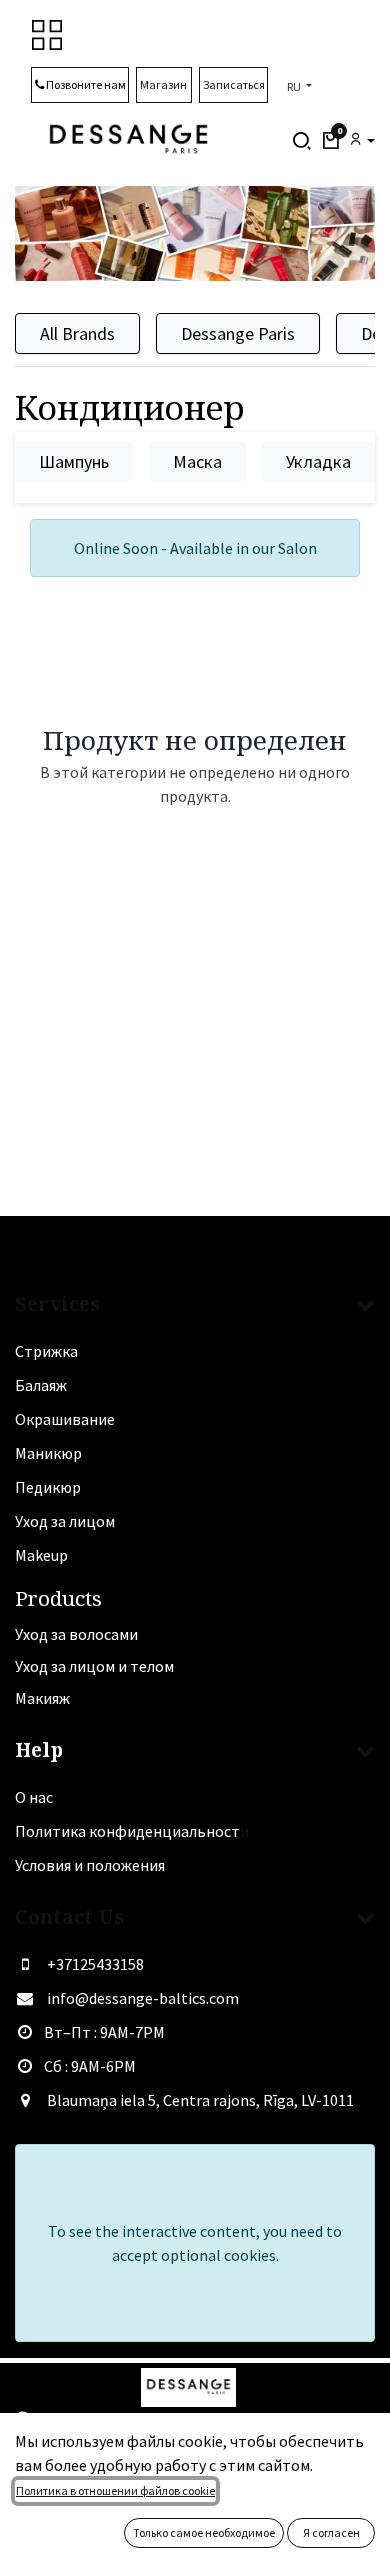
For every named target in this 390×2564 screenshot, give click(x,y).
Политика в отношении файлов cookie (115, 2490)
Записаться (234, 84)
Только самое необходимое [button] (204, 2532)
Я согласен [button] (331, 2532)
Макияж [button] (42, 1698)
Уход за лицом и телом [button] (94, 1666)
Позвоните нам (85, 84)
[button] (330, 141)
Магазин (164, 84)
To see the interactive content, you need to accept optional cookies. (195, 2243)
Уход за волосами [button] (76, 1634)
